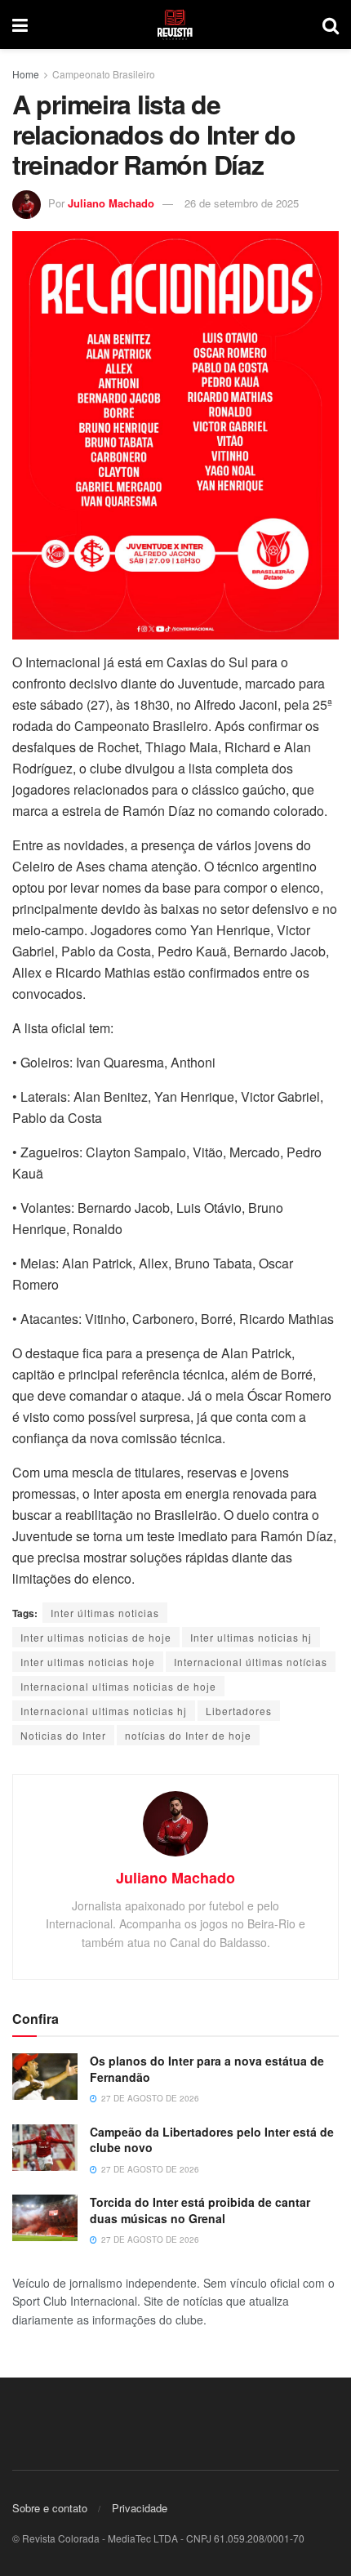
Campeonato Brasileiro (104, 74)
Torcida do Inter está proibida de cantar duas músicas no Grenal (200, 2210)
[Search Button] (331, 25)
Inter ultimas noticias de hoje (96, 1637)
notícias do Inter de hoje (188, 1735)
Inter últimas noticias (105, 1613)
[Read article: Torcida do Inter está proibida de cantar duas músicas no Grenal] (45, 2218)
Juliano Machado (111, 203)
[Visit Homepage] (175, 25)
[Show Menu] (20, 25)
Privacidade (140, 2508)
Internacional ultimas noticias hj (104, 1711)
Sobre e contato (50, 2508)
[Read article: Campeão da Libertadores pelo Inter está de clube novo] (45, 2148)
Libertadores (239, 1711)
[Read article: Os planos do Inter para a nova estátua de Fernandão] (45, 2077)
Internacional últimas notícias (251, 1662)
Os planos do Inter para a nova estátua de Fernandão (207, 2069)
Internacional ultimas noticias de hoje (118, 1686)
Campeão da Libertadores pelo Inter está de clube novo (212, 2140)
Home (26, 74)
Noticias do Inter (63, 1735)
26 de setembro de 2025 (242, 203)
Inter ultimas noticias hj (251, 1637)
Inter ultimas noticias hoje (88, 1662)
